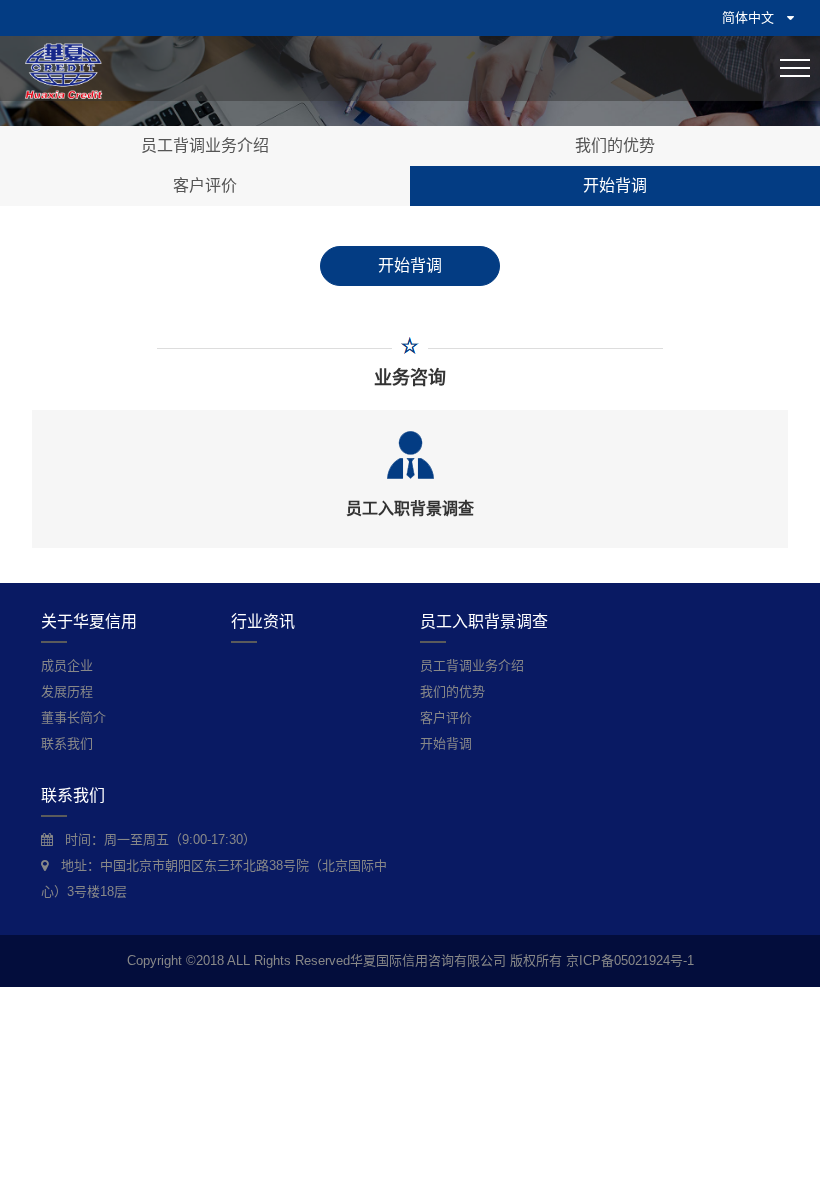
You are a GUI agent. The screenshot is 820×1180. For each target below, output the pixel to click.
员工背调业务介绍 (205, 145)
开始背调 (615, 185)
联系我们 (67, 743)
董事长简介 (73, 717)
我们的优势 (615, 145)
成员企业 (67, 665)
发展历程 (67, 691)
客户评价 (205, 185)
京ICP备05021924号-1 (630, 960)
